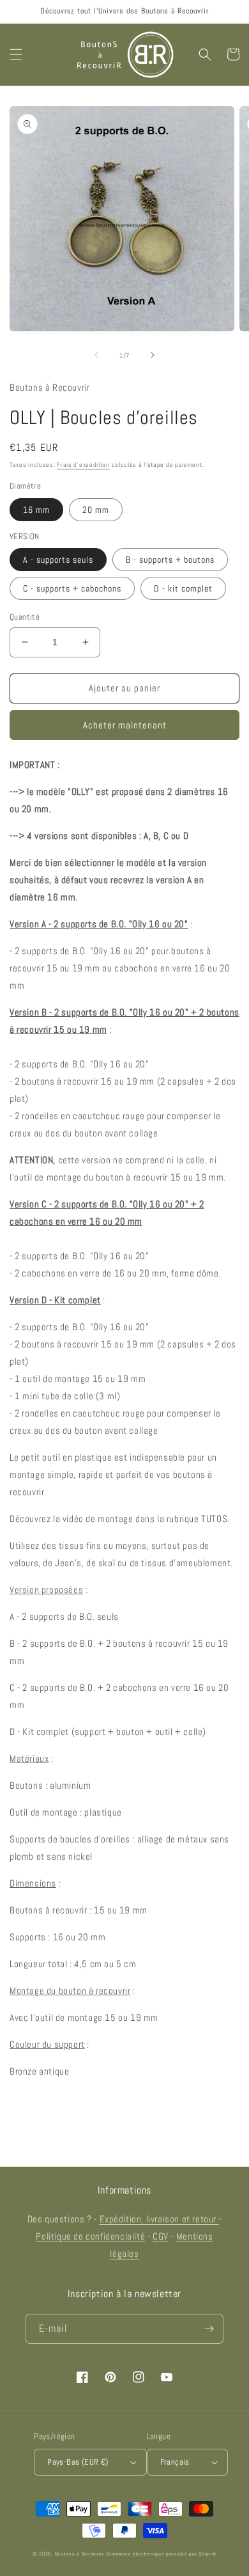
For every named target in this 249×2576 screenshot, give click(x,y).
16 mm (36, 510)
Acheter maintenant (125, 725)
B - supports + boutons (170, 560)
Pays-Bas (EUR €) (78, 2462)
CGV (161, 2236)
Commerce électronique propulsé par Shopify (161, 2554)
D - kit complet (183, 588)
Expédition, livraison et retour (159, 2219)
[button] (16, 54)
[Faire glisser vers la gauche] (96, 355)
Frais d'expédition (83, 465)
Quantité (25, 617)
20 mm (96, 510)
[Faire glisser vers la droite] (153, 355)
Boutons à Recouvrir (79, 2554)
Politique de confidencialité (90, 2236)
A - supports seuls (58, 560)
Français (175, 2462)
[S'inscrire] (209, 2329)
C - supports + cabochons (72, 588)
